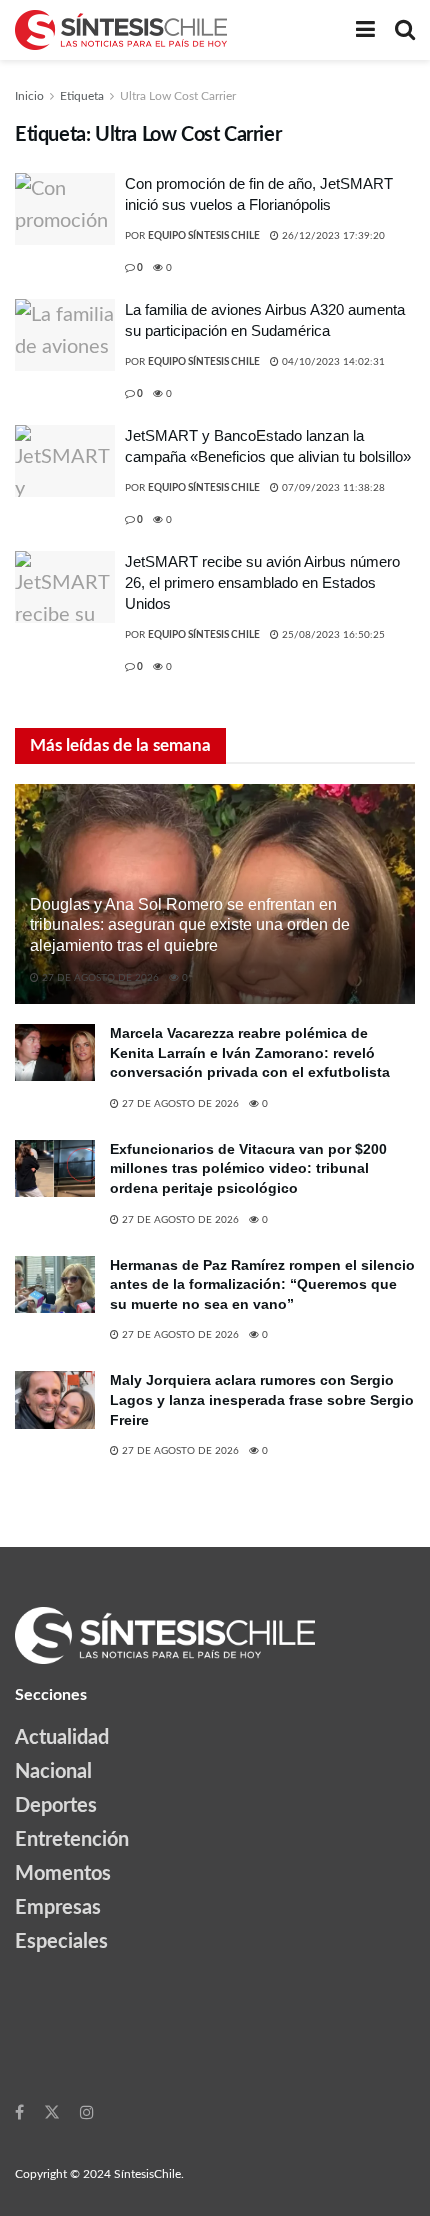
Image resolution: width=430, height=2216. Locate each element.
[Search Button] (405, 30)
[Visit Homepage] (121, 30)
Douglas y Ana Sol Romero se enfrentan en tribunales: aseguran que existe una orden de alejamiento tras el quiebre (190, 925)
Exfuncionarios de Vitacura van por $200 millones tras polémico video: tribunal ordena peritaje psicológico (248, 1168)
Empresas (58, 1908)
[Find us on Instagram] (87, 2112)
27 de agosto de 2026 (99, 978)
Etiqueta (82, 96)
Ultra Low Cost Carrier (178, 96)
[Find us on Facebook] (19, 2112)
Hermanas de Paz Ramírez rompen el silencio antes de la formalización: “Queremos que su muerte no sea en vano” (262, 1284)
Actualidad (62, 1738)
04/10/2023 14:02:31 (332, 362)
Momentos (63, 1874)
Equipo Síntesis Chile (204, 236)
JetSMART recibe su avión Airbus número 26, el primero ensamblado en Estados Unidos (262, 582)
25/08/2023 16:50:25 (332, 635)
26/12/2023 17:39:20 (332, 236)
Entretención (72, 1840)
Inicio (29, 96)
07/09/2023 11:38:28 (332, 488)
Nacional (53, 1772)
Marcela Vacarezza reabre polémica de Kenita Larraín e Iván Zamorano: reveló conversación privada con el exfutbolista (250, 1052)
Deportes (56, 1806)
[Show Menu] (365, 30)
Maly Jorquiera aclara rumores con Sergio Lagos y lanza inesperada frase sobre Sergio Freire (262, 1399)
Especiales (61, 1942)
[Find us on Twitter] (52, 2112)
